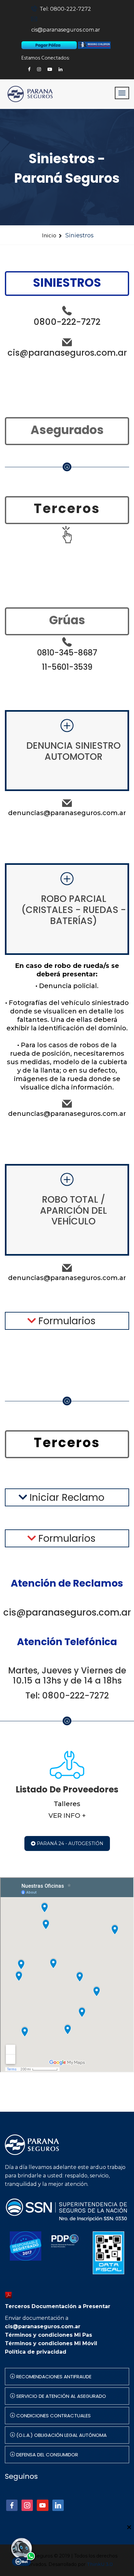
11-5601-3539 (67, 667)
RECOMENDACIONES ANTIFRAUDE (53, 2377)
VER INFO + (67, 1816)
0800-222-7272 (67, 322)
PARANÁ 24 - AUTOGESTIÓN (69, 1843)
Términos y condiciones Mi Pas (48, 2335)
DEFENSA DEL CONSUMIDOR (47, 2455)
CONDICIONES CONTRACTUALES (53, 2416)
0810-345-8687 (67, 653)
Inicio (49, 236)
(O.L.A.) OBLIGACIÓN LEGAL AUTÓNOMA (61, 2435)
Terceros (67, 509)
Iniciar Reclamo (66, 1497)
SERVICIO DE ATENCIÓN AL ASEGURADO (60, 2396)
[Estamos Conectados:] (50, 45)
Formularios (66, 1321)
